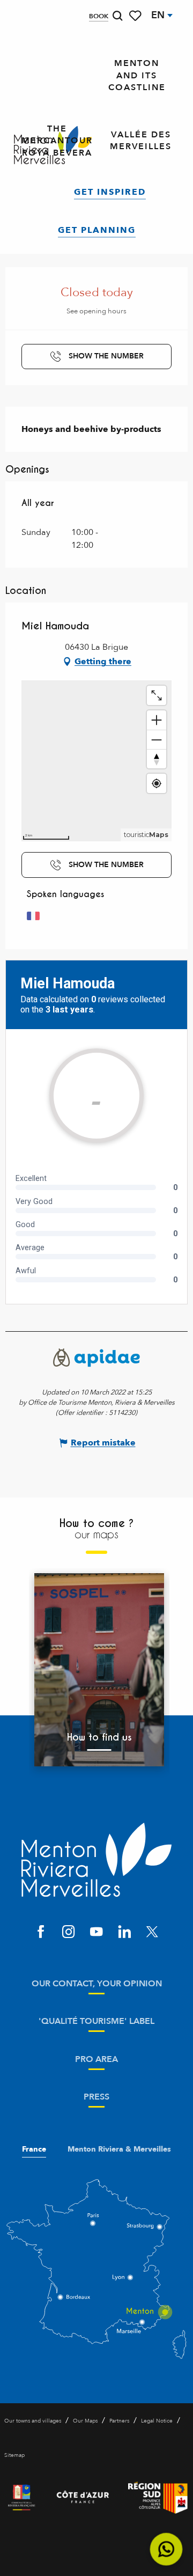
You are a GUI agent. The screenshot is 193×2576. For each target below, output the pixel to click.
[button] (117, 16)
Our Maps (85, 2421)
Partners (119, 2421)
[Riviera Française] (21, 2498)
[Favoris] (136, 16)
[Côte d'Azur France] (83, 2498)
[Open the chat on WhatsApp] (166, 2549)
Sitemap (14, 2455)
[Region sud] (158, 2498)
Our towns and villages (33, 2421)
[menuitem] (137, 76)
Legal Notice (157, 2421)
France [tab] (34, 2149)
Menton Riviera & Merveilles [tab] (119, 2149)
